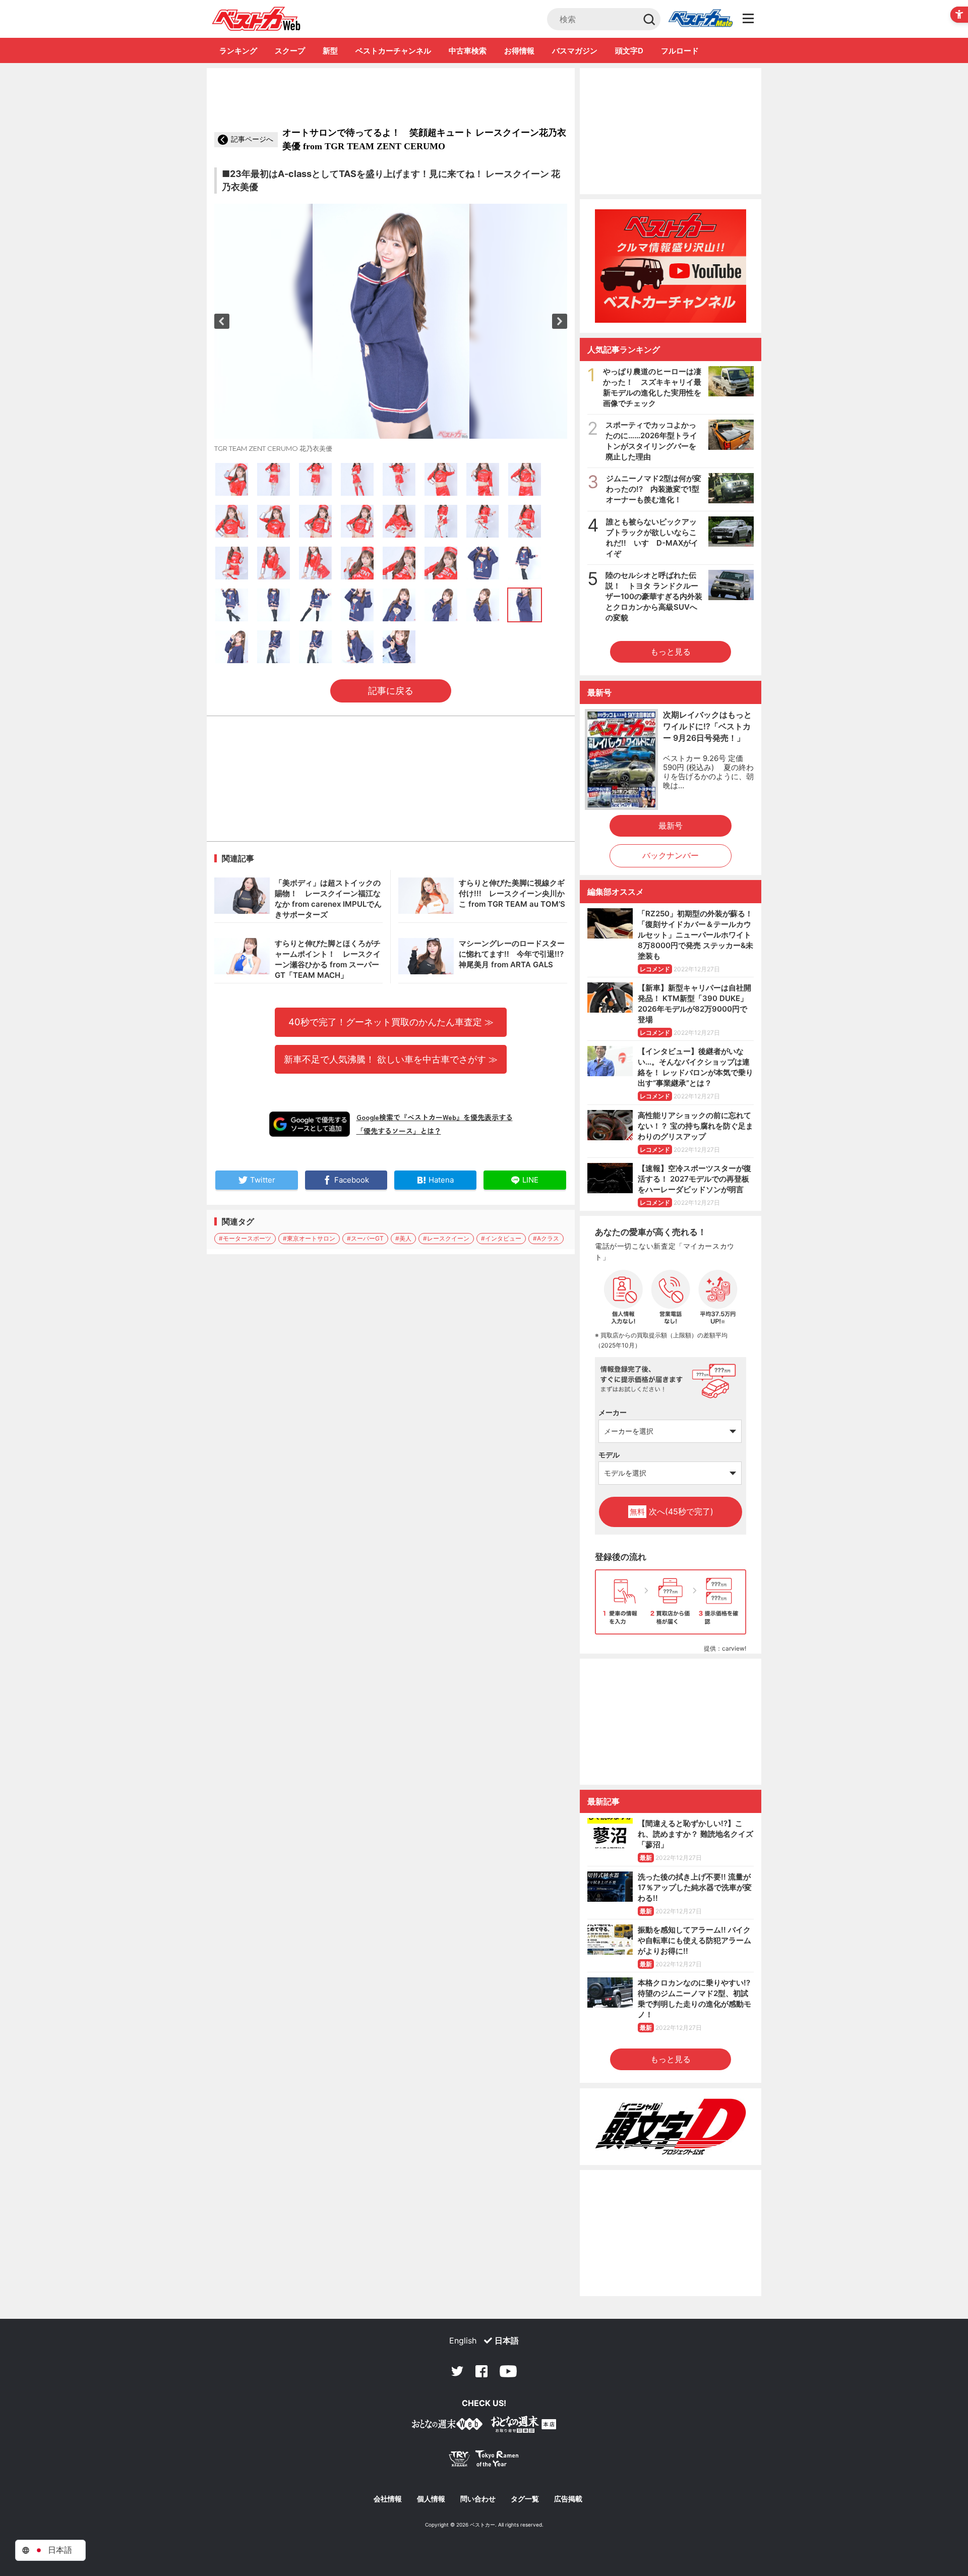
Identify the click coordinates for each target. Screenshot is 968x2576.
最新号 (671, 826)
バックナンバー (671, 855)
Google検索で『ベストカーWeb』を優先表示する (435, 1117)
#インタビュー (501, 1238)
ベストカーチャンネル (393, 51)
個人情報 (431, 2499)
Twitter (457, 2371)
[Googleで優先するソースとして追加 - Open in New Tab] (310, 1124)
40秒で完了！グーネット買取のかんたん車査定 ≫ (391, 1022)
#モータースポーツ (245, 1238)
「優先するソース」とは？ (399, 1131)
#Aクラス (546, 1238)
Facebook (481, 2371)
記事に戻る (391, 691)
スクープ (290, 51)
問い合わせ (478, 2499)
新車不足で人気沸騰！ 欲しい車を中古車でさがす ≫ (391, 1059)
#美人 (403, 1238)
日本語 (507, 2340)
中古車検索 (468, 51)
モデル (609, 1455)
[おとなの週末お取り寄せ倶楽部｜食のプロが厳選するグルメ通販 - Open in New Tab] (447, 2426)
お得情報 (519, 51)
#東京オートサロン (309, 1238)
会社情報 (388, 2499)
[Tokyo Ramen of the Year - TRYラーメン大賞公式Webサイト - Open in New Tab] (484, 2461)
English (463, 2340)
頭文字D (629, 51)
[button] (222, 321)
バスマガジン (575, 51)
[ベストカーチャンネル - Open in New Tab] (671, 266)
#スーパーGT (365, 1238)
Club (700, 19)
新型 (330, 51)
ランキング (238, 51)
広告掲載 (568, 2499)
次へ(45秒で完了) (672, 1511)
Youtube (508, 2371)
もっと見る (671, 652)
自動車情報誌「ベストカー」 (256, 19)
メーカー (613, 1412)
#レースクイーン (446, 1238)
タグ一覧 (525, 2499)
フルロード (680, 51)
